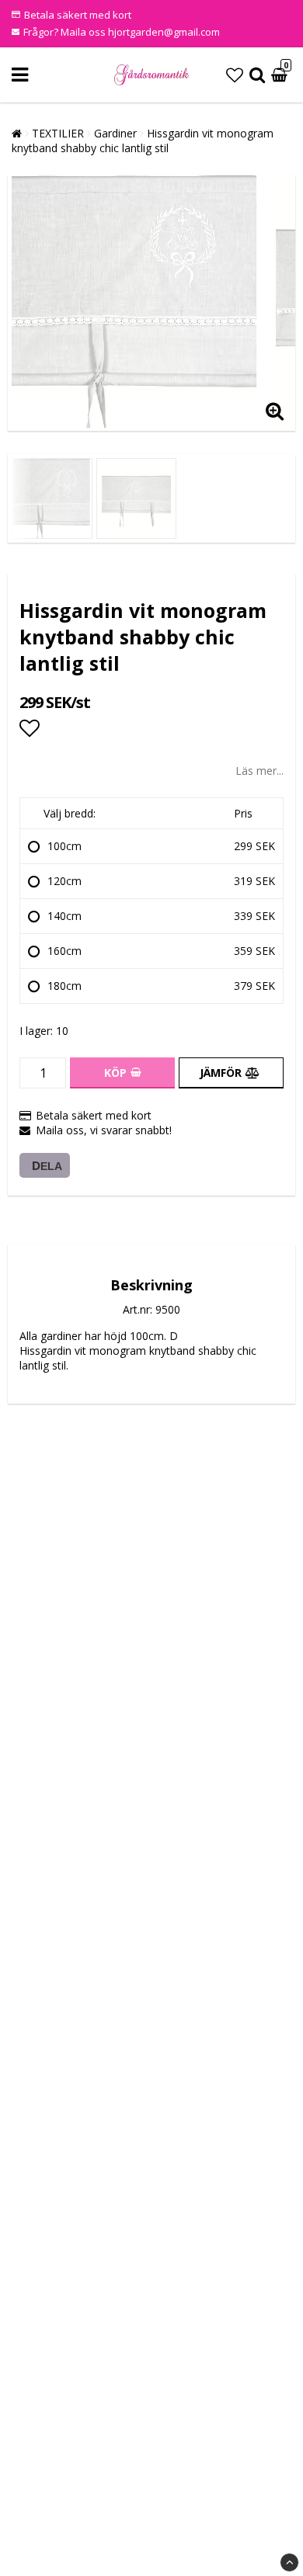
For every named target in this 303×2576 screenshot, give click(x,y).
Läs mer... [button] (259, 771)
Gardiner (115, 133)
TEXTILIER (58, 133)
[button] (235, 75)
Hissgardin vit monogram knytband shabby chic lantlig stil (143, 141)
